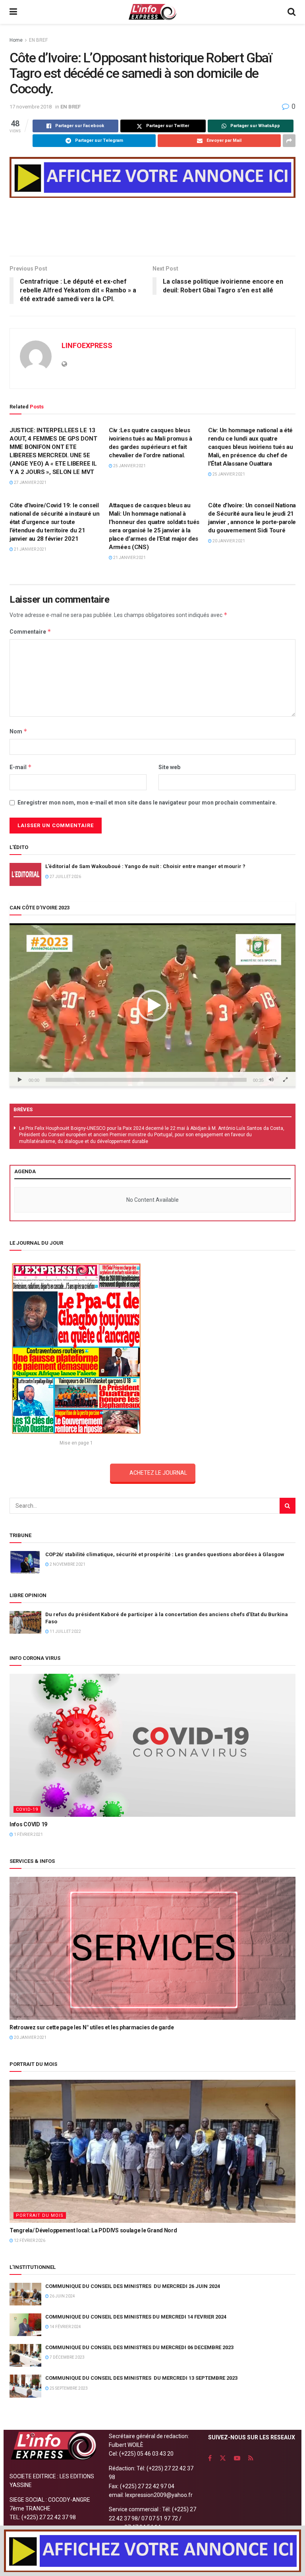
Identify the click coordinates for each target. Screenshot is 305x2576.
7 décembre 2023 (67, 2357)
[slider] (146, 1080)
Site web (169, 767)
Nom (18, 731)
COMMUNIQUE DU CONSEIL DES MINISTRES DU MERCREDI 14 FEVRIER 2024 (136, 2317)
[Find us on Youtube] (237, 2458)
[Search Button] (291, 12)
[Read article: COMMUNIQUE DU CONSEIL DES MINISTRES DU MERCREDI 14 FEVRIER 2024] (25, 2325)
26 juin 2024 (62, 2296)
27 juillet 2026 (65, 877)
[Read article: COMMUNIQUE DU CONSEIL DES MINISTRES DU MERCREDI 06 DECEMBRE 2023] (25, 2355)
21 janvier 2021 (30, 549)
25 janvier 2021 (129, 466)
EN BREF (38, 40)
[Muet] (271, 1080)
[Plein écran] (285, 1080)
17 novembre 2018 (31, 107)
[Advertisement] (152, 230)
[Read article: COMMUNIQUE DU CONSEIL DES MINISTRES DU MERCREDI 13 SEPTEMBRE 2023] (25, 2386)
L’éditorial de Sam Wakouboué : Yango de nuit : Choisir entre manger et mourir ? (145, 866)
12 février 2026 (29, 2240)
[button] (152, 1006)
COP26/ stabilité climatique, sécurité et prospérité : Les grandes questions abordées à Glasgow (165, 1554)
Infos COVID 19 (28, 1824)
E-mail (21, 767)
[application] (152, 1006)
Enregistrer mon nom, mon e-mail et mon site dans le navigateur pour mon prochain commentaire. (147, 803)
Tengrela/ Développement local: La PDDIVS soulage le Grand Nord (93, 2230)
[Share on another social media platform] (289, 141)
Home (16, 40)
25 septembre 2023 (68, 2388)
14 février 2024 (65, 2327)
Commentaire (30, 631)
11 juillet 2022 (65, 1631)
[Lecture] (20, 1080)
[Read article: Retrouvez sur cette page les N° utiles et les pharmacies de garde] (152, 1948)
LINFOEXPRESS (87, 345)
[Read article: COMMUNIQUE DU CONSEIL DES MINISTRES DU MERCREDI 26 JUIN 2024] (25, 2294)
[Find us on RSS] (251, 2458)
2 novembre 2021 (67, 1564)
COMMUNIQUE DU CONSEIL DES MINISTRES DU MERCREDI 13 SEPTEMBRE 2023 (141, 2378)
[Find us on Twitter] (223, 2458)
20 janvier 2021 (228, 541)
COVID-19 (27, 1809)
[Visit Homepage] (152, 12)
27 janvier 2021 (30, 483)
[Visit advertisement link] (152, 177)
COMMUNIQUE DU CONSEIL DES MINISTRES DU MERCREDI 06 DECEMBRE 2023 (139, 2347)
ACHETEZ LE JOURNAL (158, 1473)
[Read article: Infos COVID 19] (152, 1745)
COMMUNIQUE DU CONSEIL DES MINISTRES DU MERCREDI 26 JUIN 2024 (133, 2286)
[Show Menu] (13, 12)
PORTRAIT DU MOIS (40, 2215)
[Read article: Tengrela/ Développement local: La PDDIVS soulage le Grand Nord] (152, 2151)
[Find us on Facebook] (210, 2458)
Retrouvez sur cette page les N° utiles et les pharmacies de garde (92, 2027)
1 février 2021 (28, 1834)
